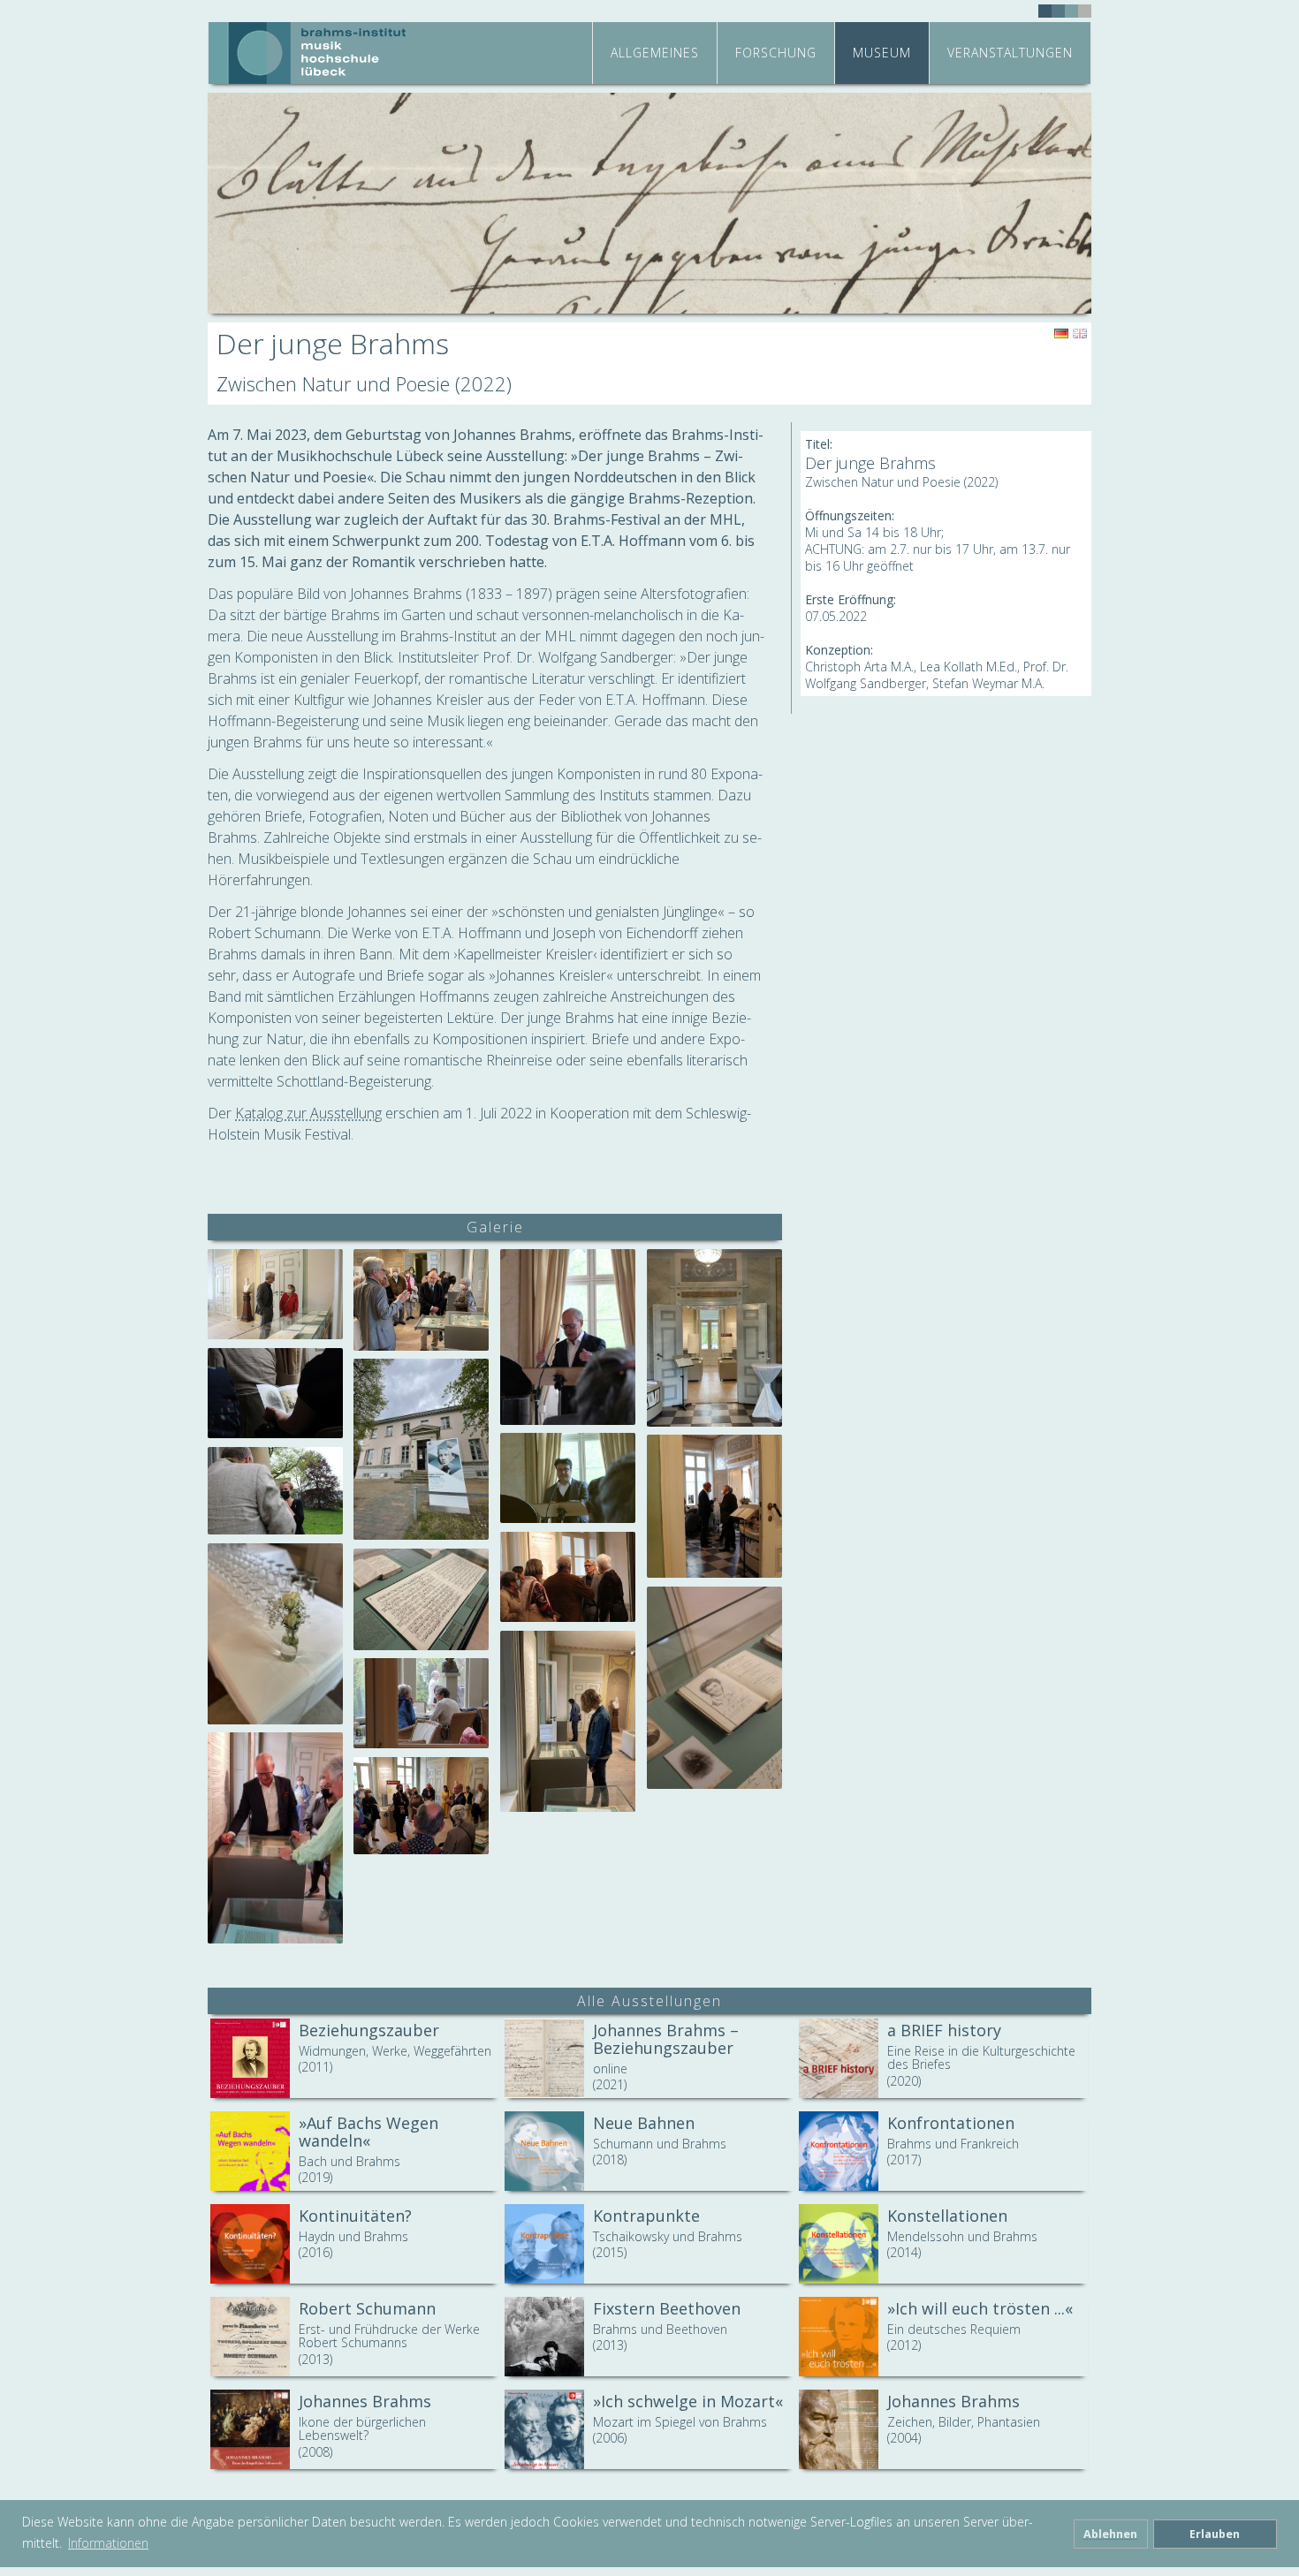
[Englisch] (1080, 334)
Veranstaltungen (1010, 53)
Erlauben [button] (1215, 2534)
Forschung (776, 53)
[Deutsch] (1061, 334)
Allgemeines (655, 53)
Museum (882, 53)
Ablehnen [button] (1110, 2534)
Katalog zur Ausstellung (308, 1113)
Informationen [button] (108, 2543)
